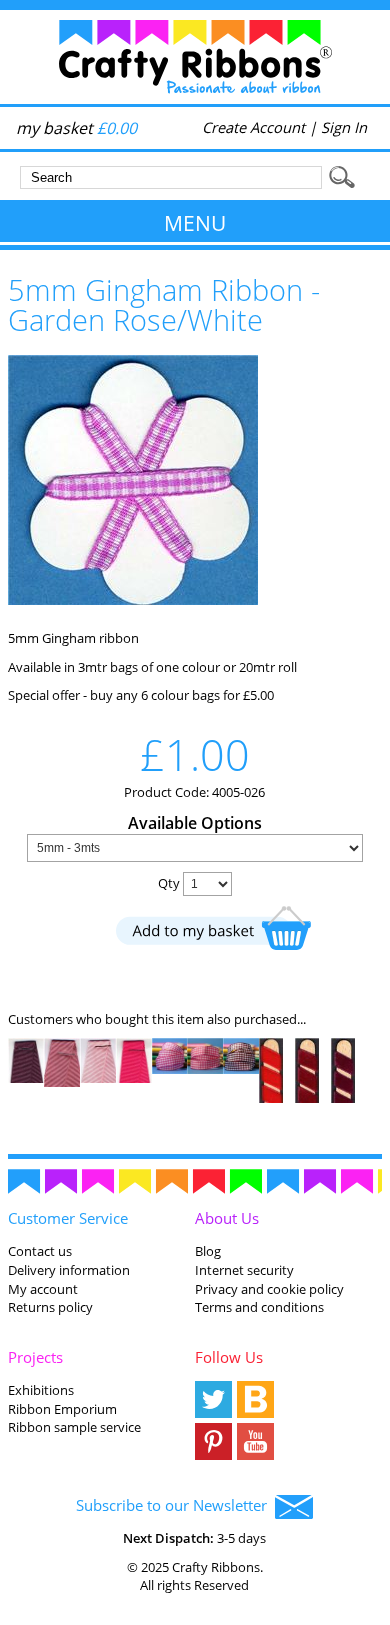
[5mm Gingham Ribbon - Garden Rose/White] (133, 600)
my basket (76, 128)
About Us (227, 1218)
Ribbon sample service (74, 1427)
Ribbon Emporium (62, 1409)
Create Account (253, 127)
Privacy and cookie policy (269, 1289)
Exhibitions (41, 1390)
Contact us (40, 1251)
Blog (208, 1251)
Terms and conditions (259, 1307)
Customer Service (68, 1218)
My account (43, 1289)
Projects (35, 1357)
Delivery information (69, 1270)
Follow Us (229, 1357)
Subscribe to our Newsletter (175, 1505)
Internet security (244, 1270)
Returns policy (50, 1307)
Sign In (344, 127)
